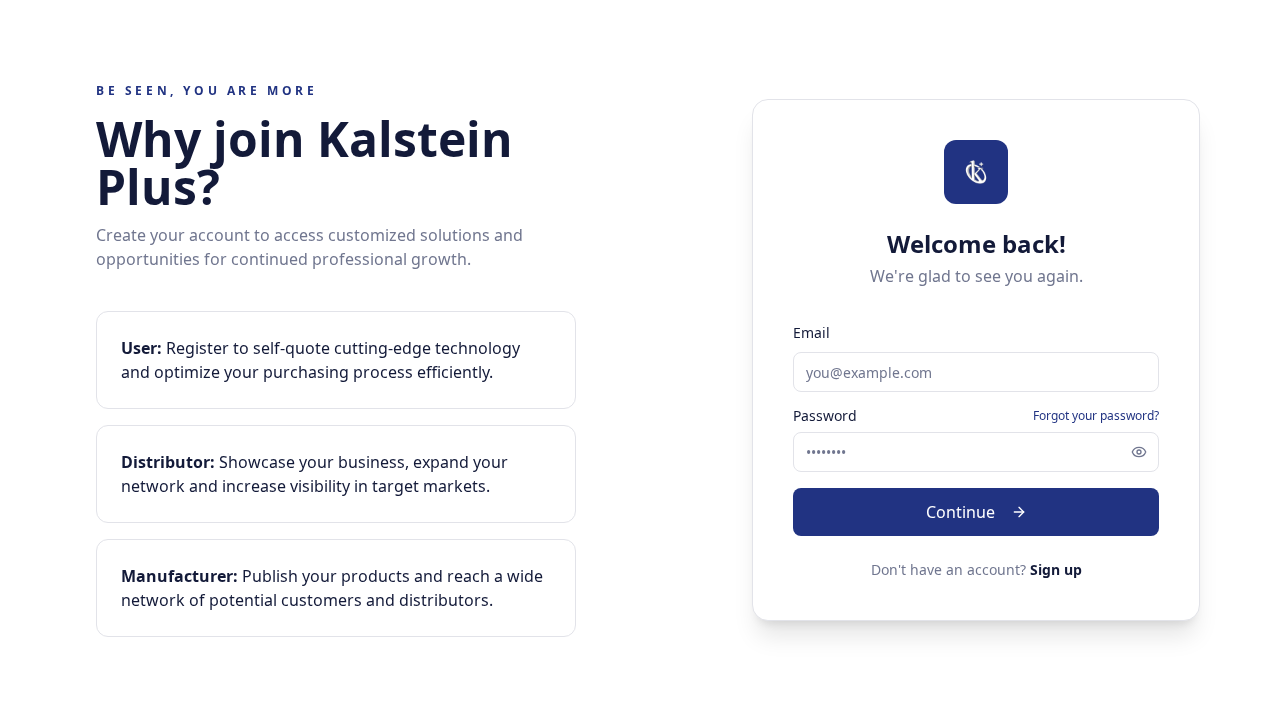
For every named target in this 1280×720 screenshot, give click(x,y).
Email (811, 332)
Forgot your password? (1096, 416)
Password (825, 416)
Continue (960, 512)
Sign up (1056, 569)
